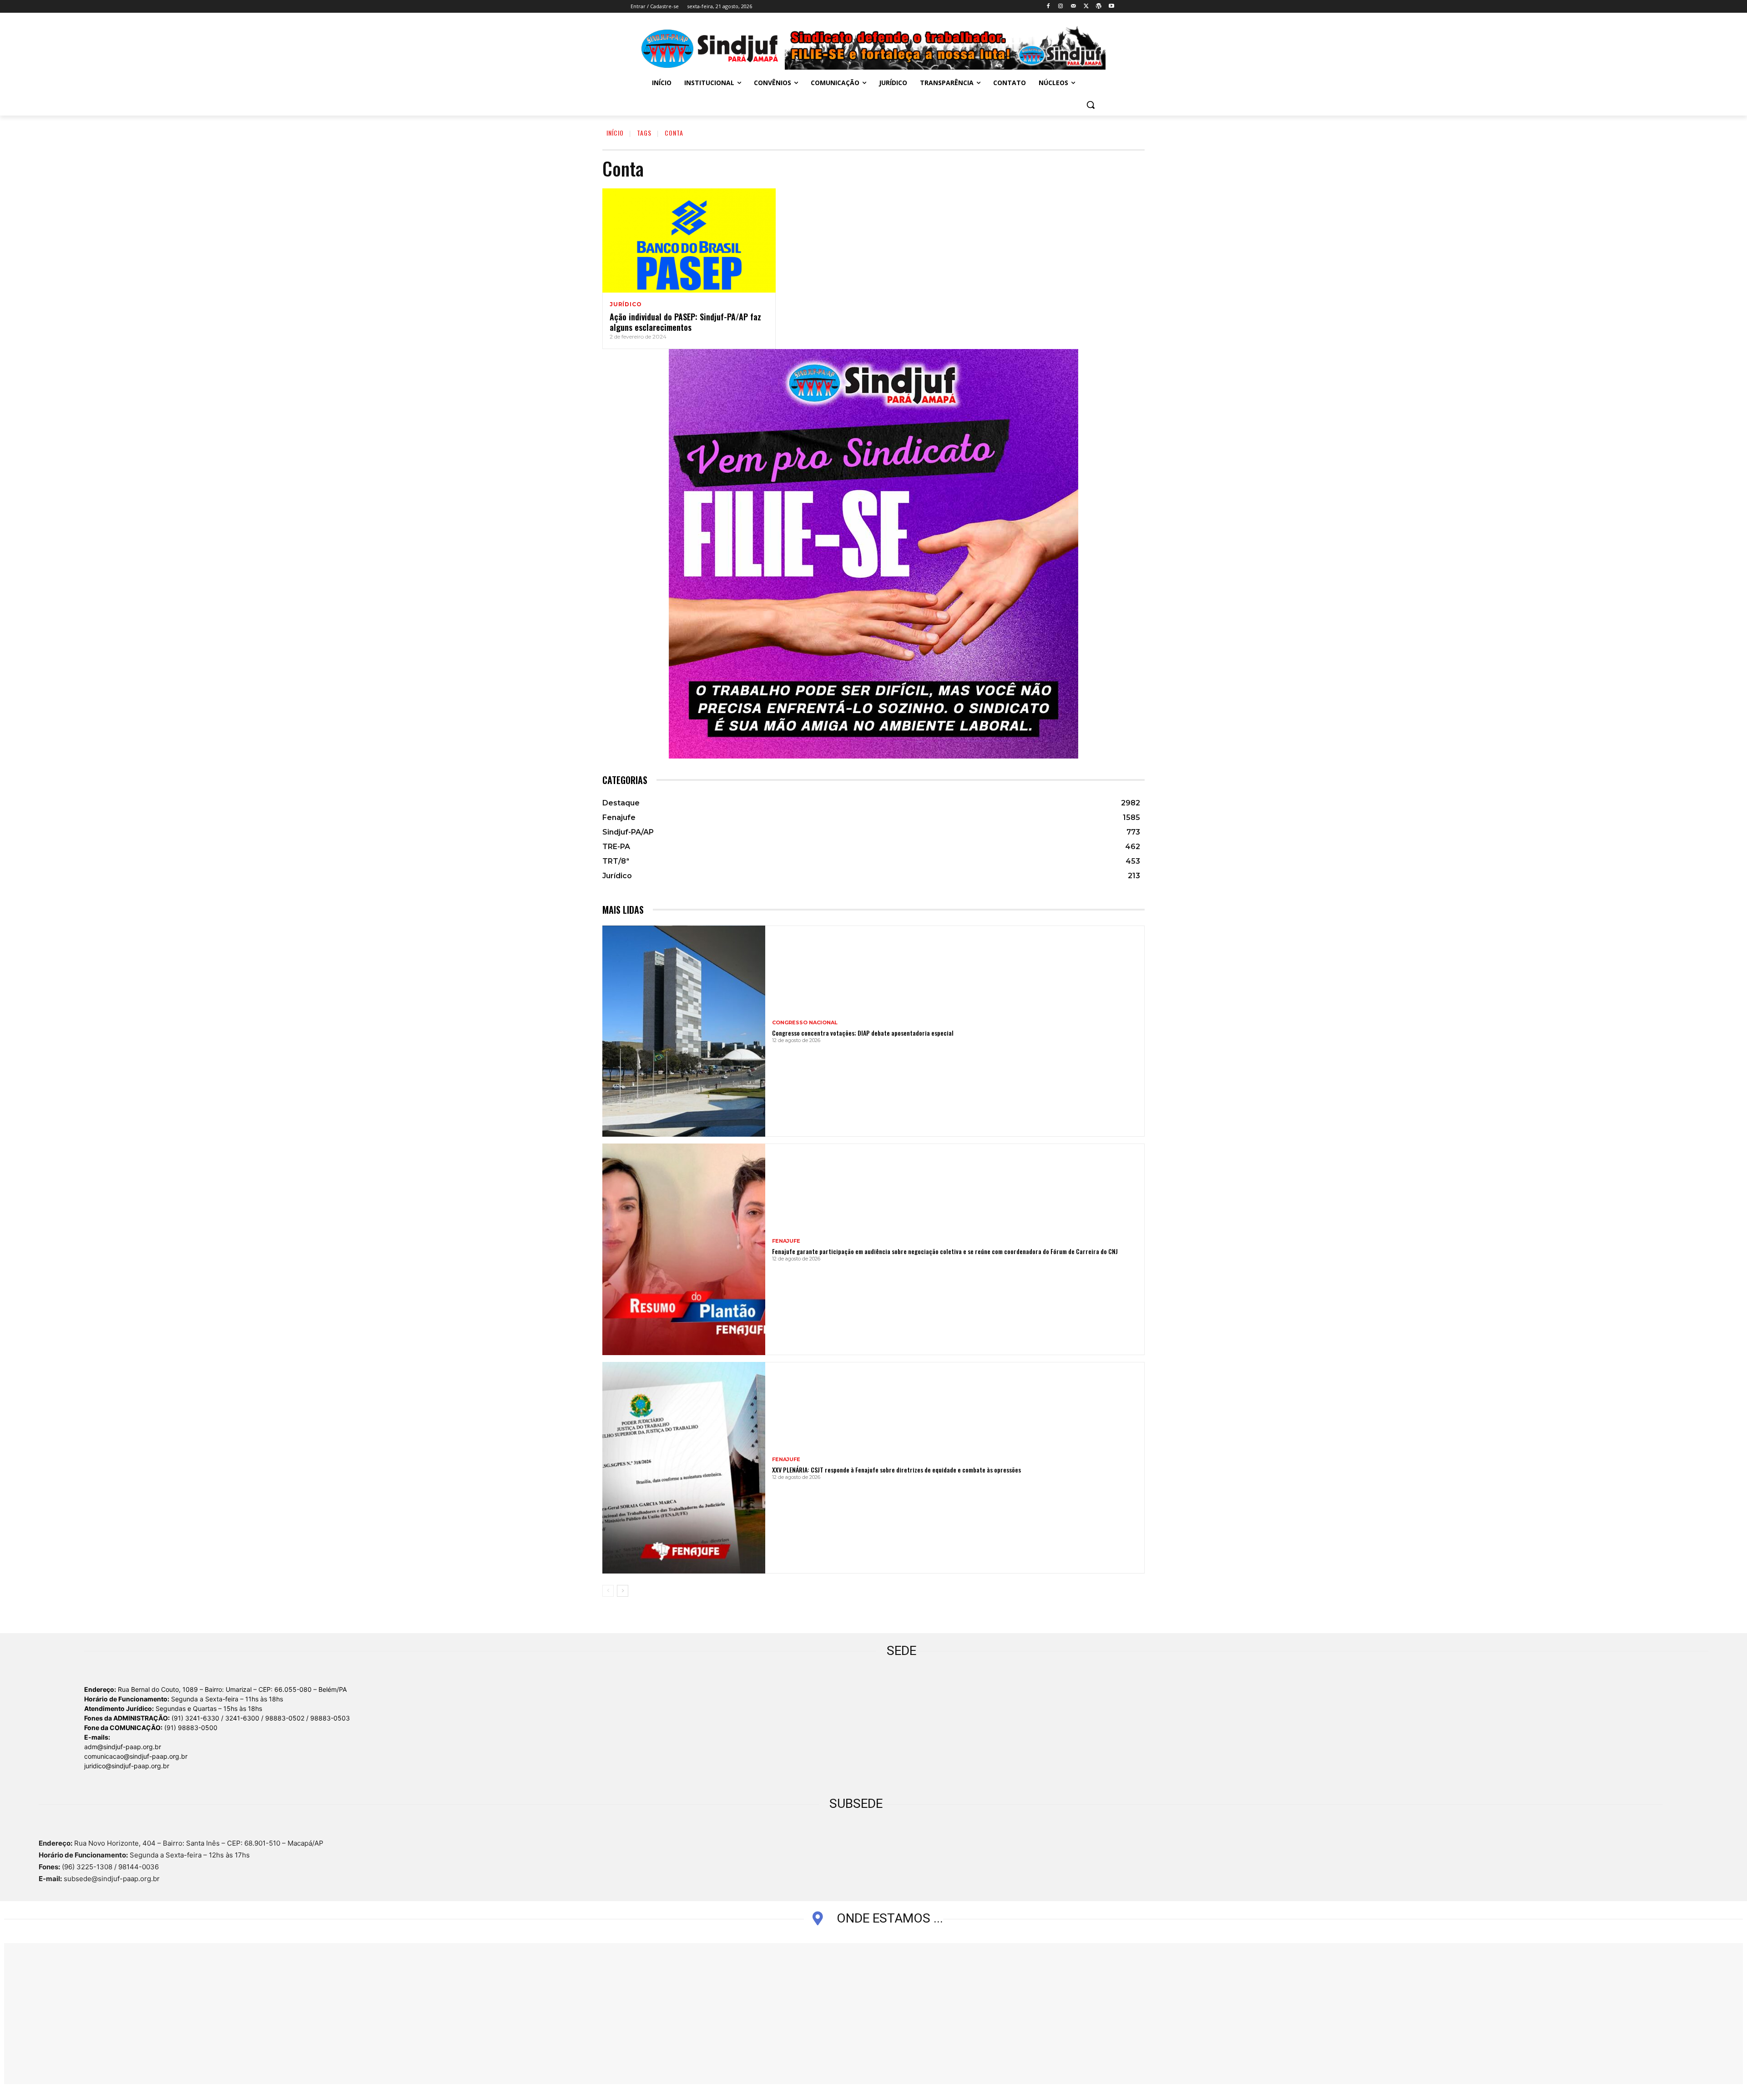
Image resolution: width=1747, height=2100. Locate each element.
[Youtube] (1111, 7)
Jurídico (626, 304)
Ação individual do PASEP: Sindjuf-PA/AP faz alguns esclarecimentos (685, 322)
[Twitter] (1086, 7)
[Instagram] (1061, 7)
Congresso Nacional (805, 1023)
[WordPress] (1098, 7)
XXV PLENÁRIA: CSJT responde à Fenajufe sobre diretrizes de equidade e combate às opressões (896, 1470)
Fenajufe (786, 1241)
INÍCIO (615, 133)
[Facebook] (1048, 7)
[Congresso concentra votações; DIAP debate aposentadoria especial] (684, 1031)
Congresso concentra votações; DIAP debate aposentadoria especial (863, 1033)
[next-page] (623, 1591)
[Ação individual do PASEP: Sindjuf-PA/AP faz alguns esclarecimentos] (689, 240)
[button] (1091, 105)
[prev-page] (608, 1591)
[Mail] (1073, 7)
